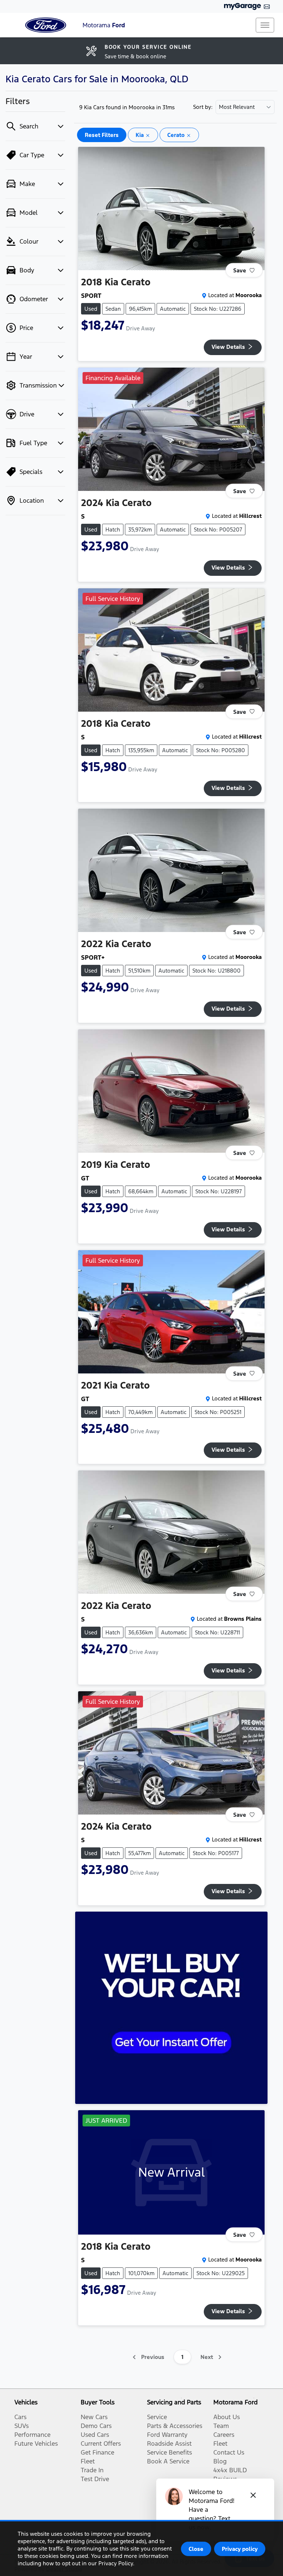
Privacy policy (240, 2549)
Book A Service (168, 2461)
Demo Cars (96, 2426)
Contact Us (229, 2452)
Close (196, 2549)
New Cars (94, 2417)
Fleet (88, 2461)
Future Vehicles (36, 2443)
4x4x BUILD (230, 2470)
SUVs (22, 2426)
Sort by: (203, 107)
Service (157, 2417)
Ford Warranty (167, 2435)
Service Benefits (170, 2452)
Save (240, 270)
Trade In (92, 2470)
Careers (224, 2435)
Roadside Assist (169, 2443)
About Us (227, 2417)
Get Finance (97, 2452)
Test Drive (95, 2479)
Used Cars (95, 2435)
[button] (265, 25)
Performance (32, 2435)
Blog (220, 2461)
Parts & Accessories (175, 2426)
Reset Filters (102, 135)
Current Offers (101, 2443)
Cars (20, 2417)
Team (221, 2426)
